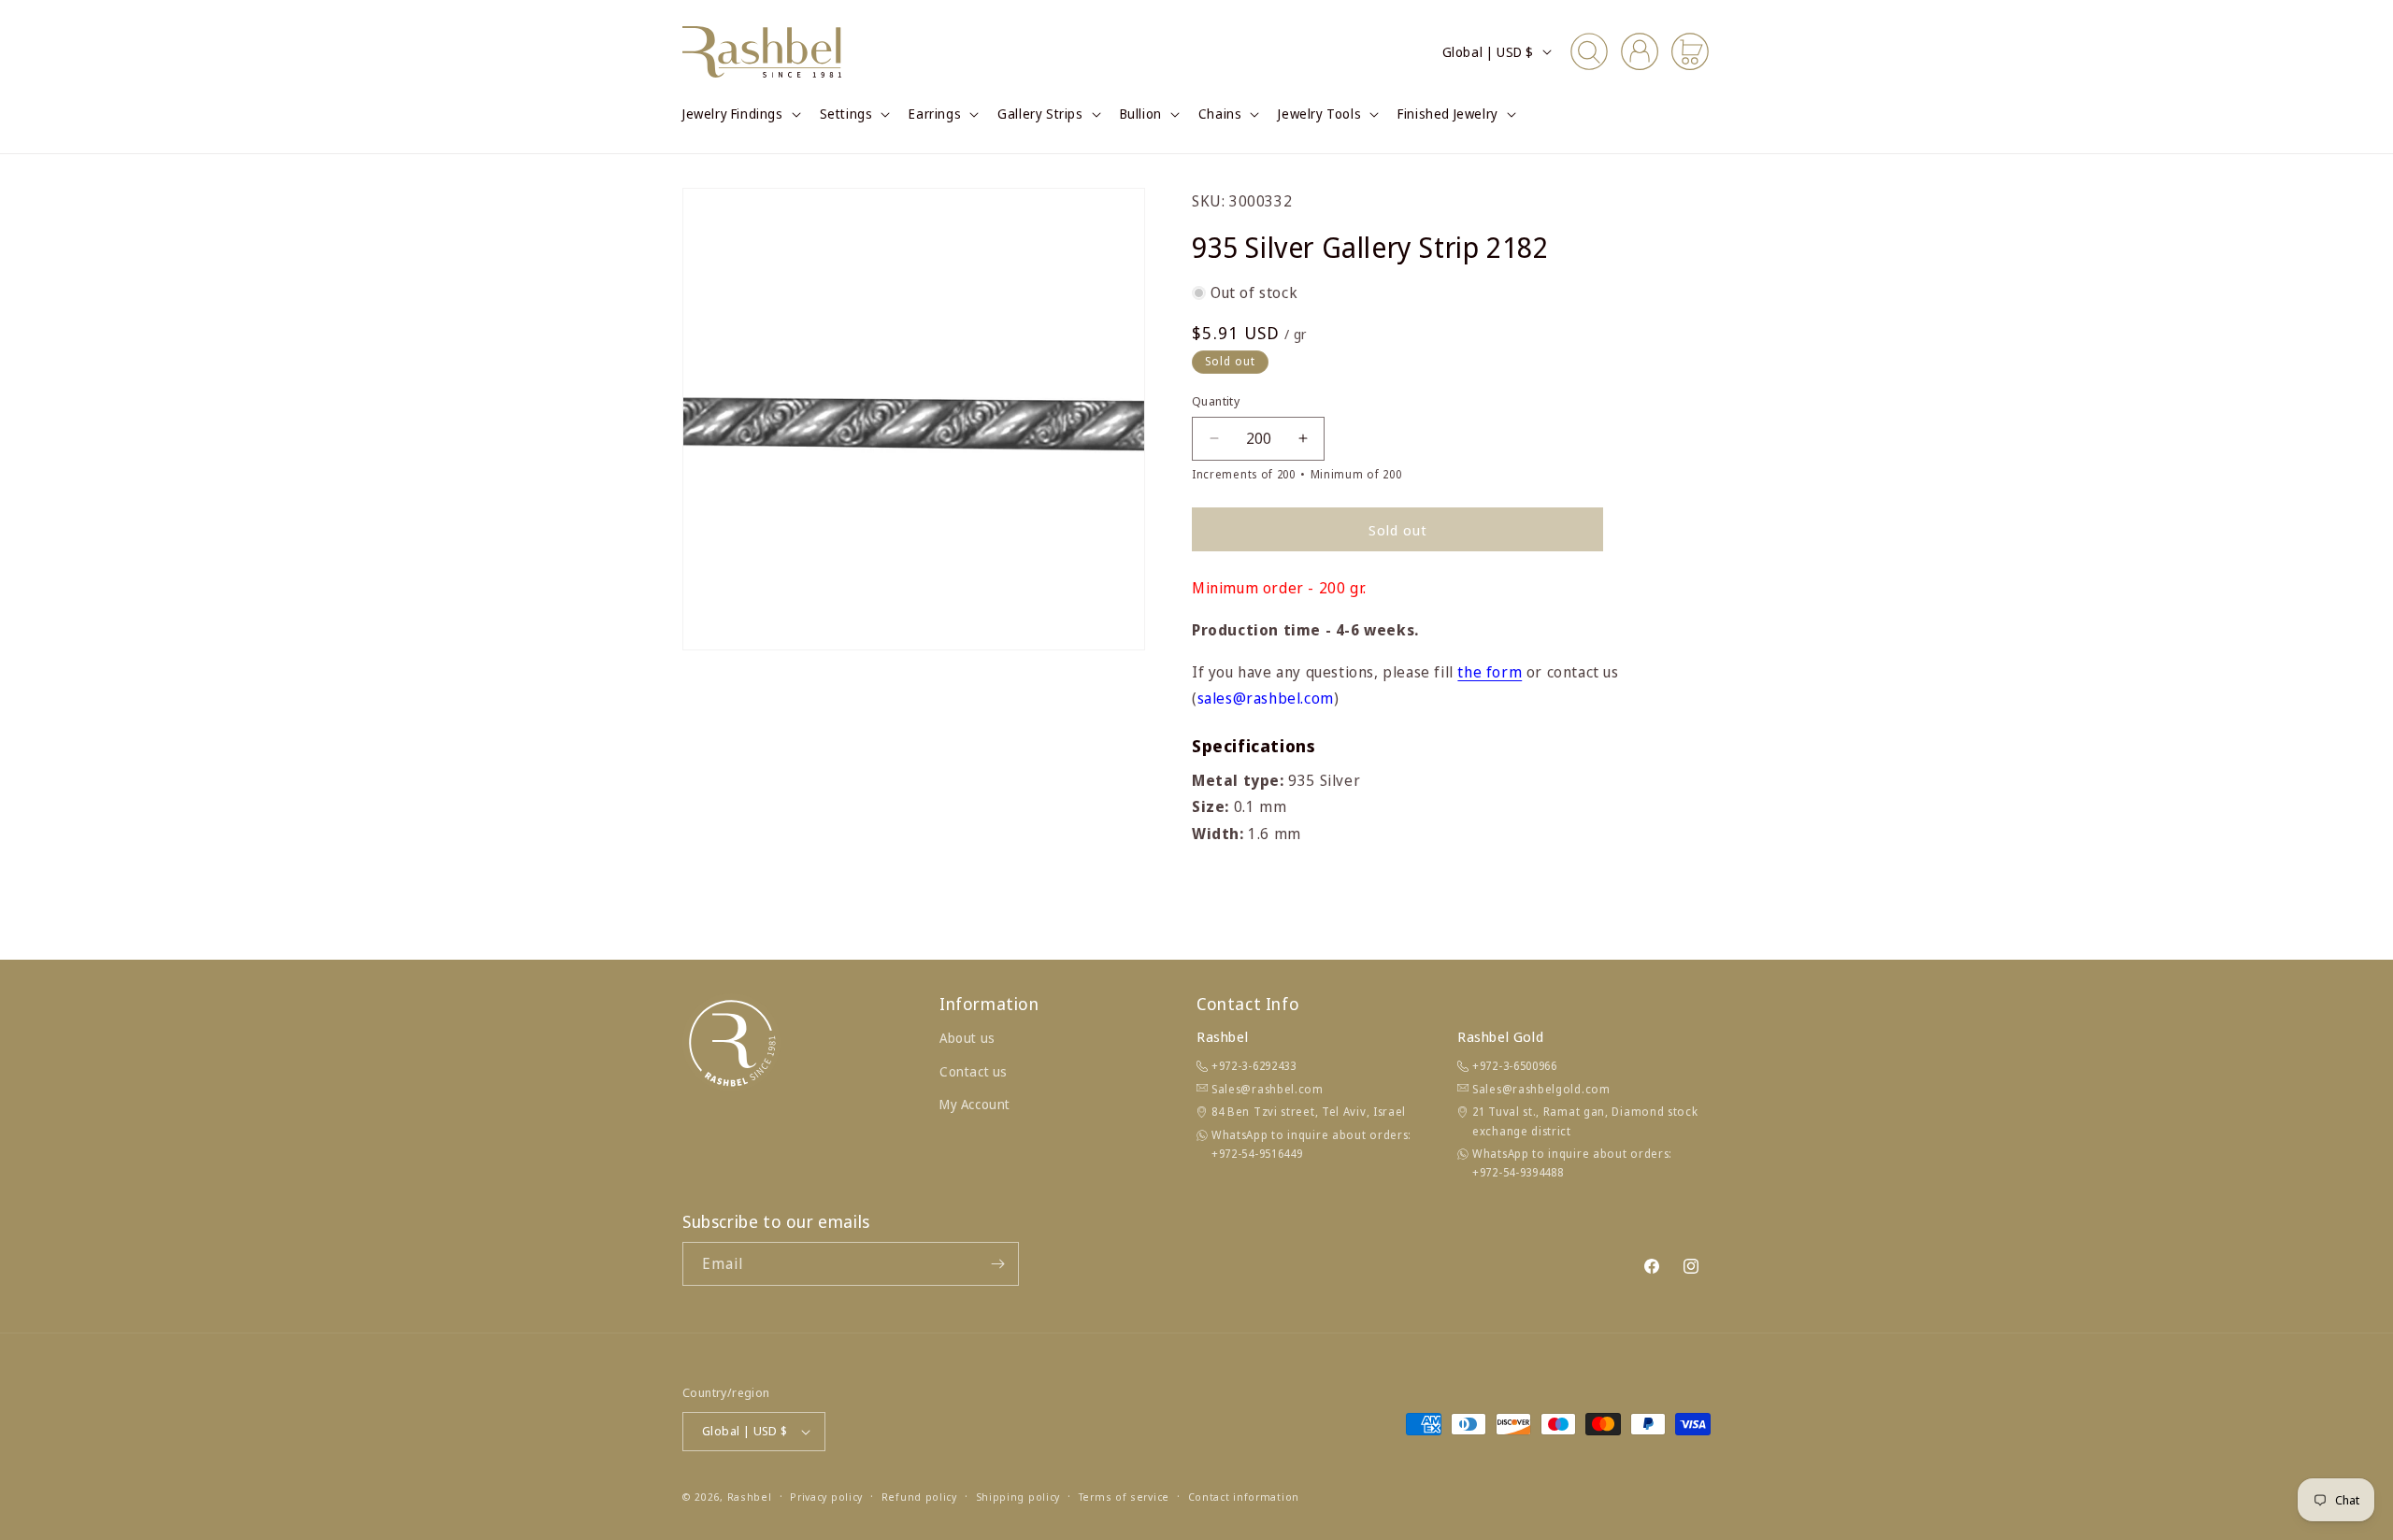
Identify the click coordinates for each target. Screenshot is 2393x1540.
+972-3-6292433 (1254, 1066)
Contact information (1244, 1497)
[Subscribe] (997, 1264)
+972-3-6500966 (1515, 1066)
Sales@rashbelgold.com (1541, 1089)
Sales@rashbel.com (1268, 1089)
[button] (740, 114)
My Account (975, 1104)
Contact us (974, 1071)
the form (1490, 672)
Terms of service (1124, 1497)
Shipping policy (1018, 1497)
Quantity (1216, 401)
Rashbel (750, 1497)
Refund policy (919, 1497)
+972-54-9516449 (1257, 1154)
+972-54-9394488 (1518, 1172)
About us (967, 1038)
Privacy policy (826, 1497)
